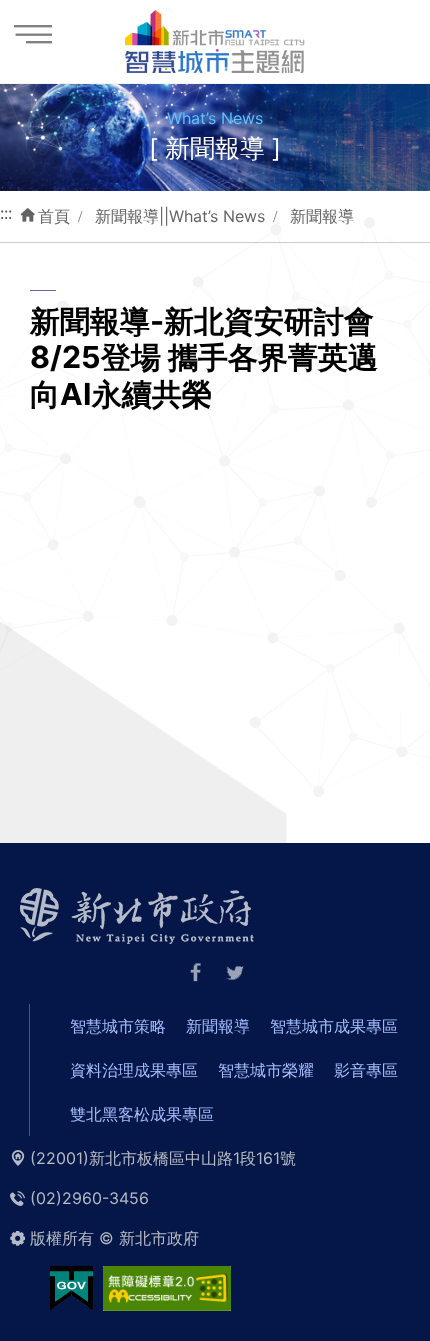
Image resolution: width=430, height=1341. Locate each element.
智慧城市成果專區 (334, 1026)
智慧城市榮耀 (266, 1070)
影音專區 (366, 1070)
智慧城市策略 (118, 1026)
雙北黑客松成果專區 (142, 1114)
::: (6, 213)
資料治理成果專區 (134, 1070)
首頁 (54, 216)
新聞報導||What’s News (180, 216)
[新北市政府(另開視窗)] (137, 914)
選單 (32, 32)
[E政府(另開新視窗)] (71, 1286)
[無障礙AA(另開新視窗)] (167, 1286)
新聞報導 (322, 216)
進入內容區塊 (48, 12)
